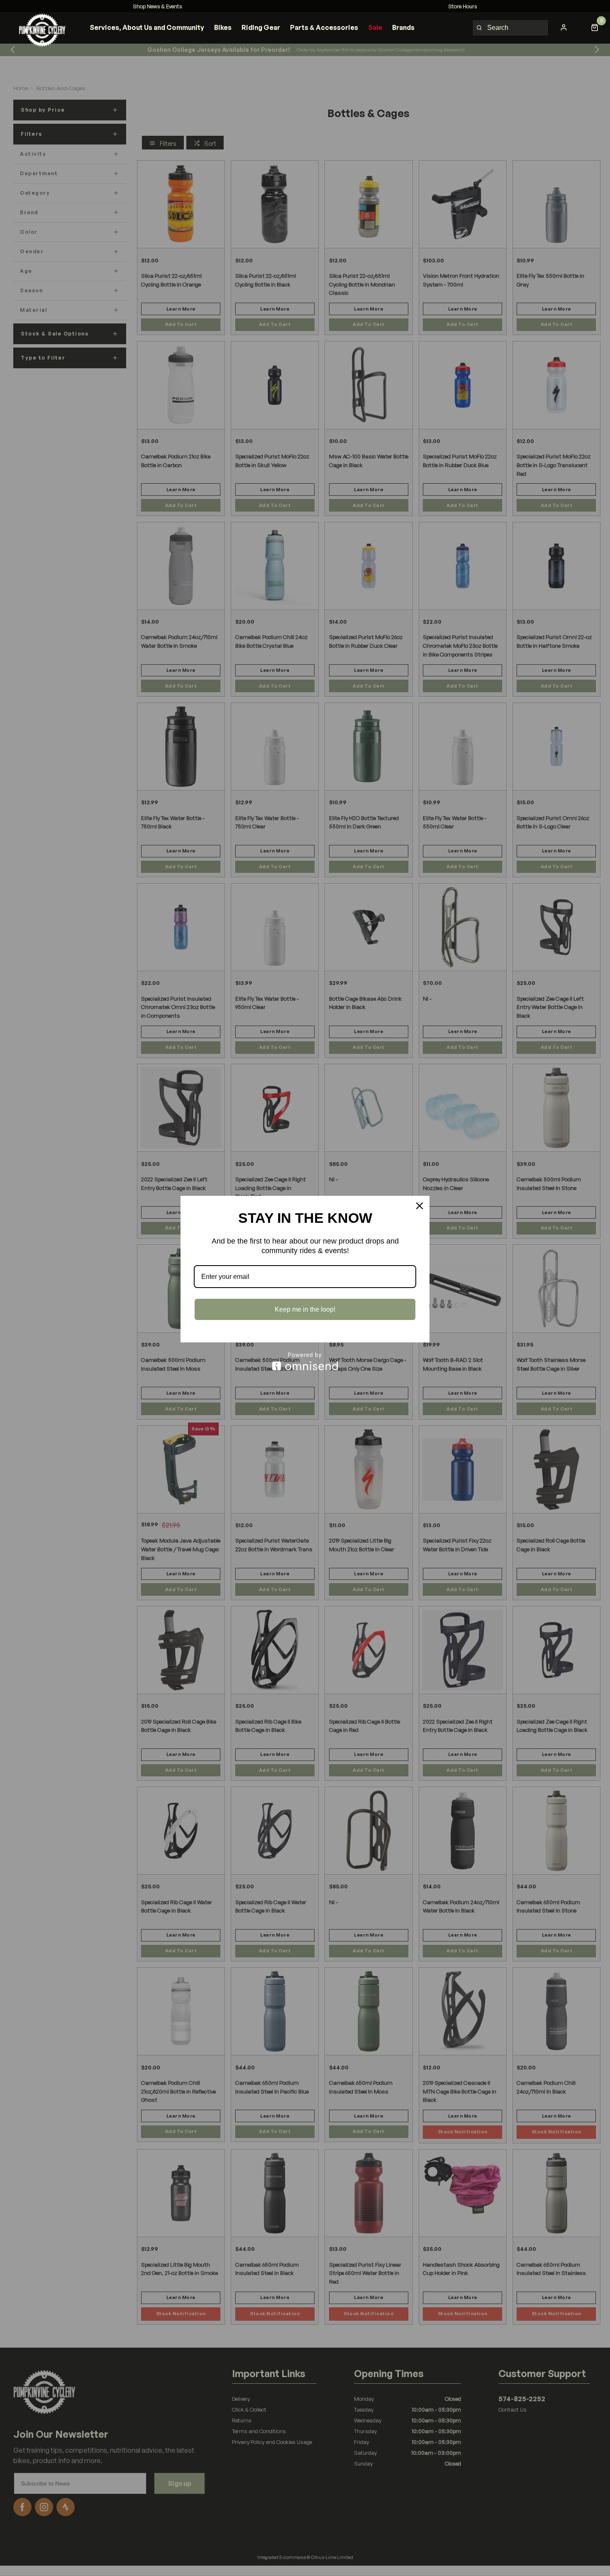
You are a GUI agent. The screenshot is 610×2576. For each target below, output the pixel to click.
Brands (403, 27)
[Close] (420, 1206)
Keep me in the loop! (305, 1309)
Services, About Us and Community (147, 27)
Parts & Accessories (324, 27)
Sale (375, 27)
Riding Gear (261, 27)
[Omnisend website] (305, 1361)
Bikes (223, 27)
